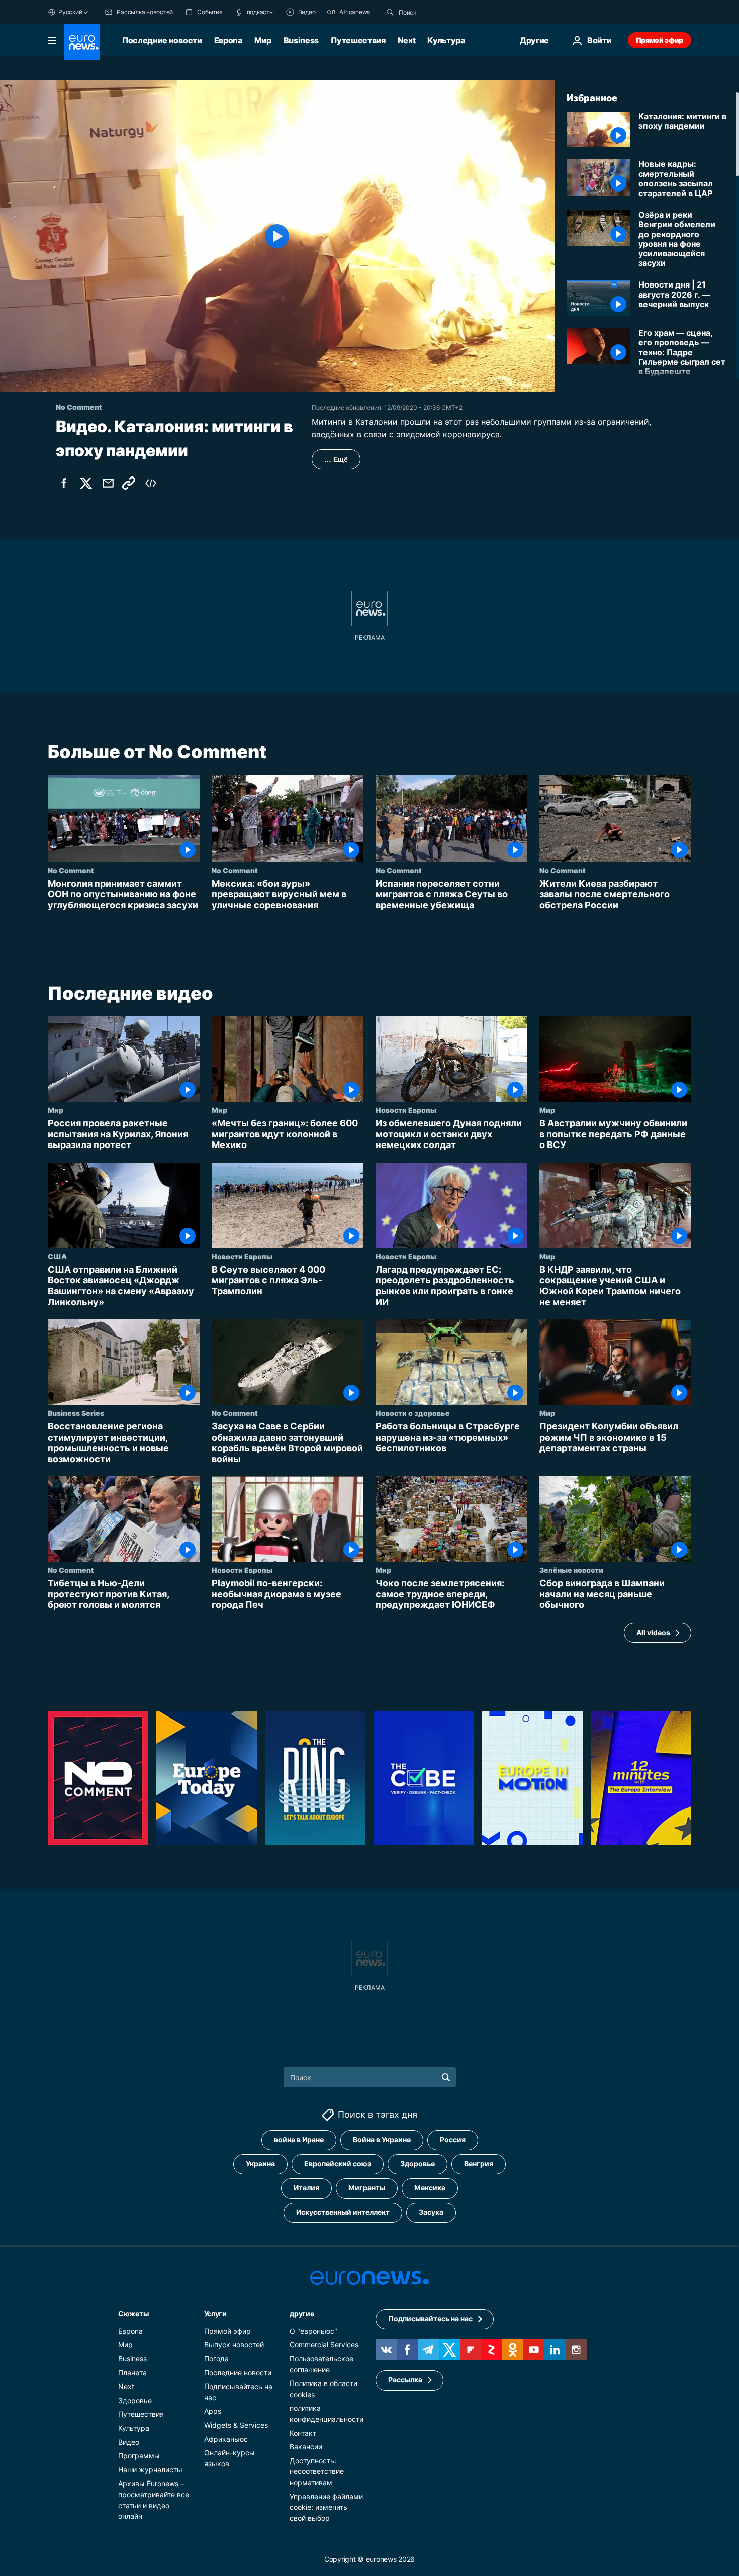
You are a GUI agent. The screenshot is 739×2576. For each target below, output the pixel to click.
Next (407, 40)
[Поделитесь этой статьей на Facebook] (64, 483)
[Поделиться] (108, 483)
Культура (446, 40)
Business (301, 40)
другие (302, 2313)
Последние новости (162, 40)
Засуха (431, 2212)
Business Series (76, 1413)
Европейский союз (338, 2164)
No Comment (71, 870)
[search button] (390, 12)
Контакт (303, 2433)
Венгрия (479, 2164)
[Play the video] (277, 236)
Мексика (430, 2188)
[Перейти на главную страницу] (82, 42)
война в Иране (299, 2140)
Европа (228, 40)
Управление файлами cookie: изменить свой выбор (326, 2507)
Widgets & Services (236, 2425)
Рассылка (405, 2380)
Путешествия (358, 40)
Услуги (215, 2313)
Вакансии (306, 2447)
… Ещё (336, 459)
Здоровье (418, 2164)
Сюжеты (133, 2313)
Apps (213, 2411)
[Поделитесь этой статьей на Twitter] (86, 483)
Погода (216, 2359)
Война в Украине (382, 2140)
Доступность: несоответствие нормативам (317, 2471)
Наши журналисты (150, 2470)
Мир (263, 40)
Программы (139, 2456)
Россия (453, 2140)
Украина (260, 2164)
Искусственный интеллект (343, 2212)
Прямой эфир (660, 40)
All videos (653, 1632)
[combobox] (441, 12)
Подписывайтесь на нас (430, 2319)
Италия (306, 2188)
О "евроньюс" (313, 2331)
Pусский (70, 12)
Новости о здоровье (413, 1413)
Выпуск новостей (234, 2345)
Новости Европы (406, 1110)
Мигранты (367, 2188)
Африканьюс (226, 2439)
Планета (132, 2373)
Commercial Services (324, 2345)
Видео (129, 2442)
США (57, 1256)
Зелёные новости (571, 1570)
